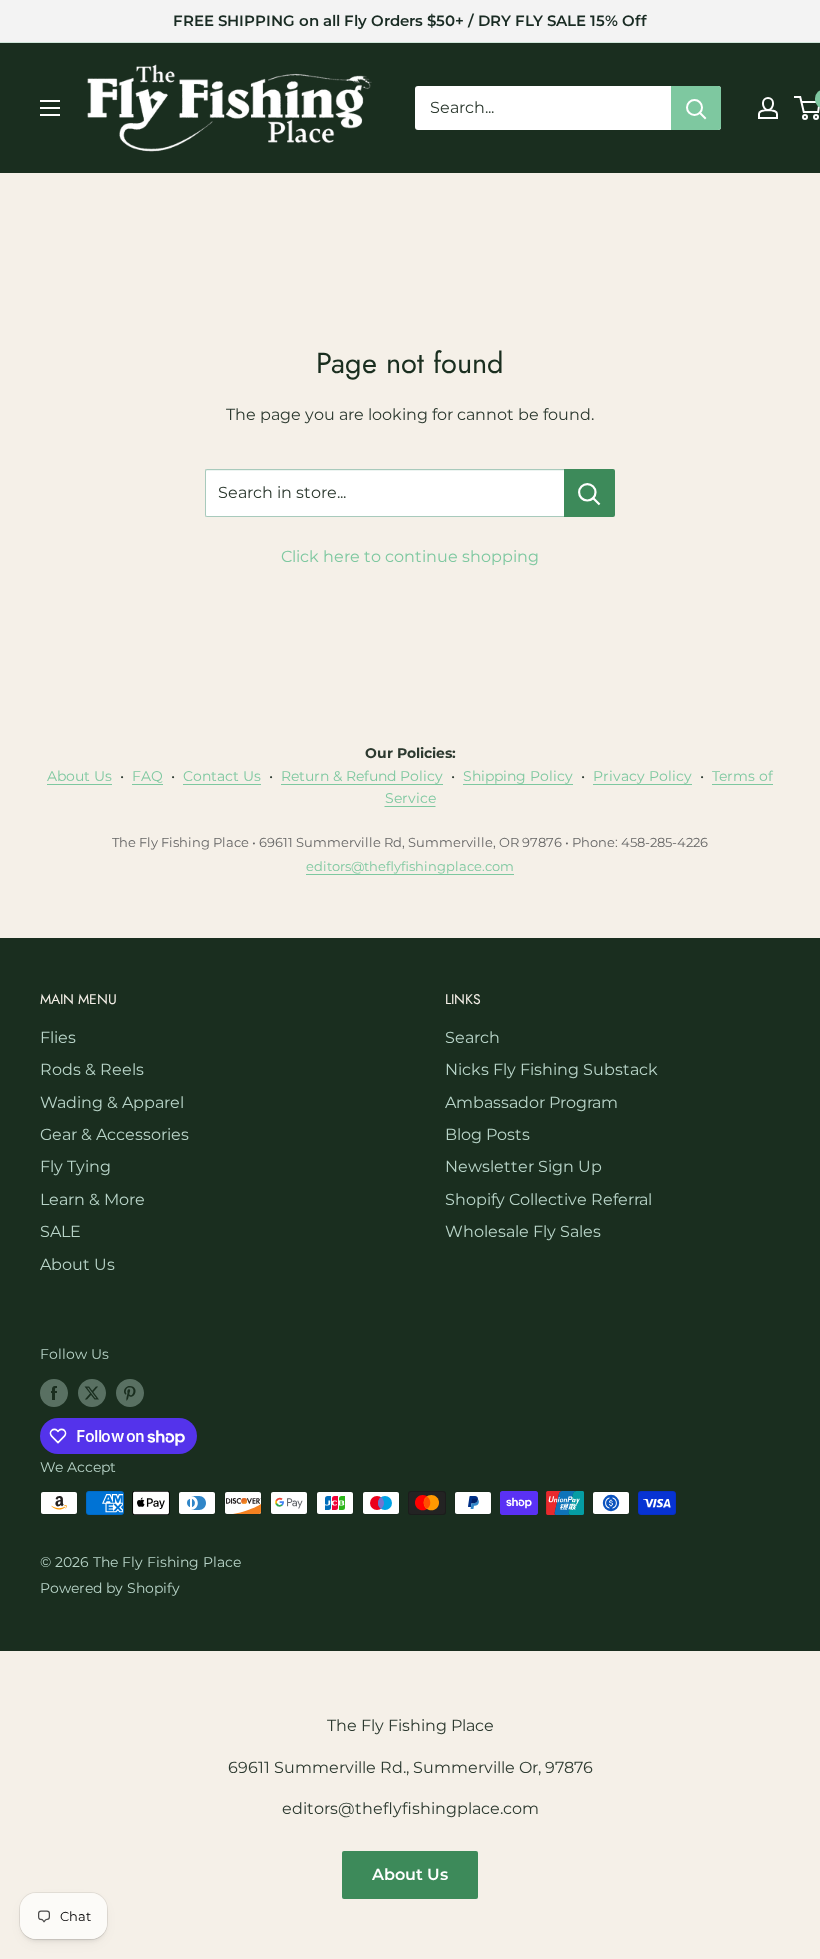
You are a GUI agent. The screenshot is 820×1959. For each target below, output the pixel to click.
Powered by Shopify (110, 1588)
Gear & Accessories (114, 1134)
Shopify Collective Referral (548, 1199)
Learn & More (92, 1199)
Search (472, 1037)
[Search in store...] (589, 493)
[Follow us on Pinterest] (130, 1392)
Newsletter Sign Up (523, 1166)
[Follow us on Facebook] (54, 1392)
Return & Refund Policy (362, 776)
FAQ (147, 776)
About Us (79, 776)
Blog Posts (487, 1134)
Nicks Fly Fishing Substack (551, 1069)
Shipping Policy (518, 776)
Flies (58, 1037)
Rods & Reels (92, 1069)
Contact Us (222, 776)
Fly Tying (75, 1166)
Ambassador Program (531, 1102)
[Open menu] (50, 108)
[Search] (696, 108)
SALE (60, 1231)
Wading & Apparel (112, 1102)
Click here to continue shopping (410, 556)
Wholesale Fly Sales (523, 1231)
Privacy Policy (642, 776)
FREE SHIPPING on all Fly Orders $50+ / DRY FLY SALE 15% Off (410, 20)
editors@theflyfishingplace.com (410, 866)
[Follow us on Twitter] (92, 1392)
